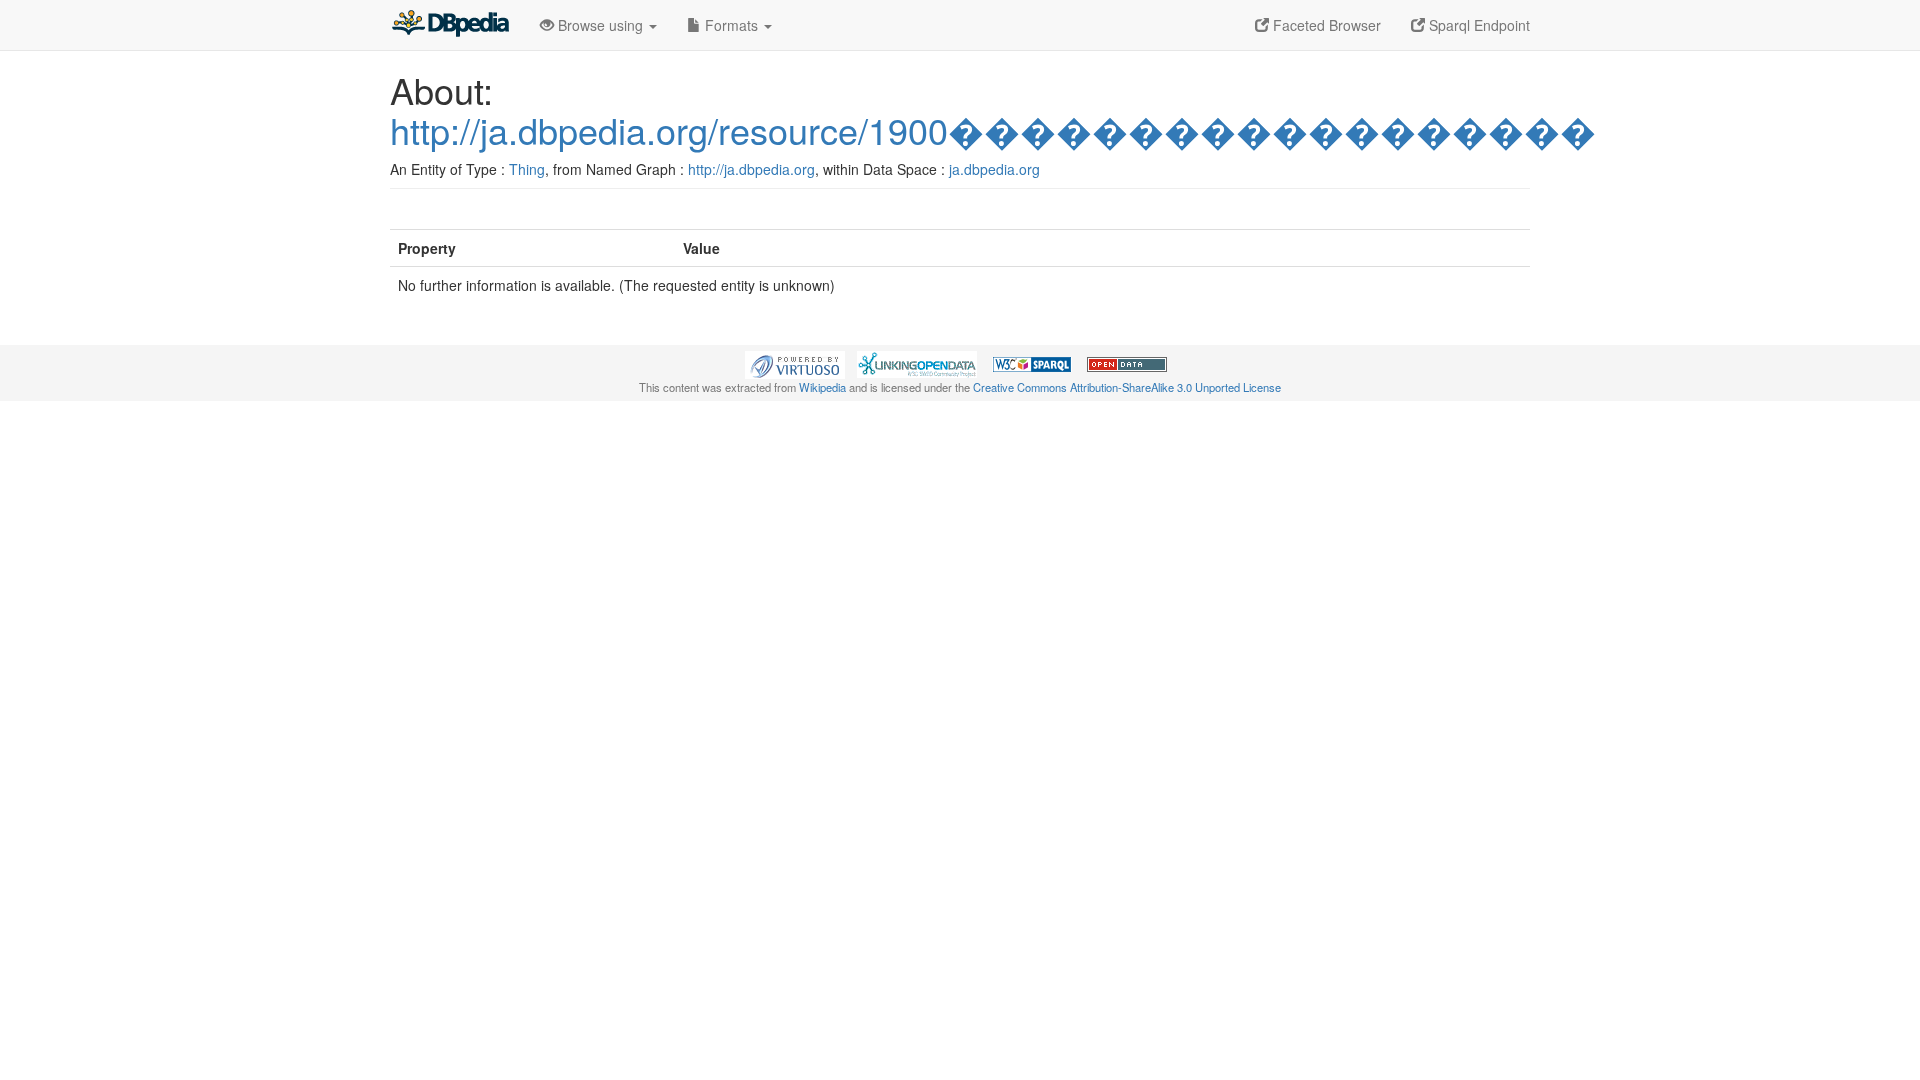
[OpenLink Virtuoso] (795, 363)
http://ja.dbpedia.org (751, 169)
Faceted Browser (1325, 25)
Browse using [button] (600, 25)
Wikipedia (822, 387)
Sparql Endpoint (1477, 25)
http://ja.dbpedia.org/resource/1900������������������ (993, 129)
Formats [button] (731, 25)
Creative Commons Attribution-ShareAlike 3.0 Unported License (1127, 387)
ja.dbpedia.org (994, 169)
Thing (527, 169)
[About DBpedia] (450, 25)
